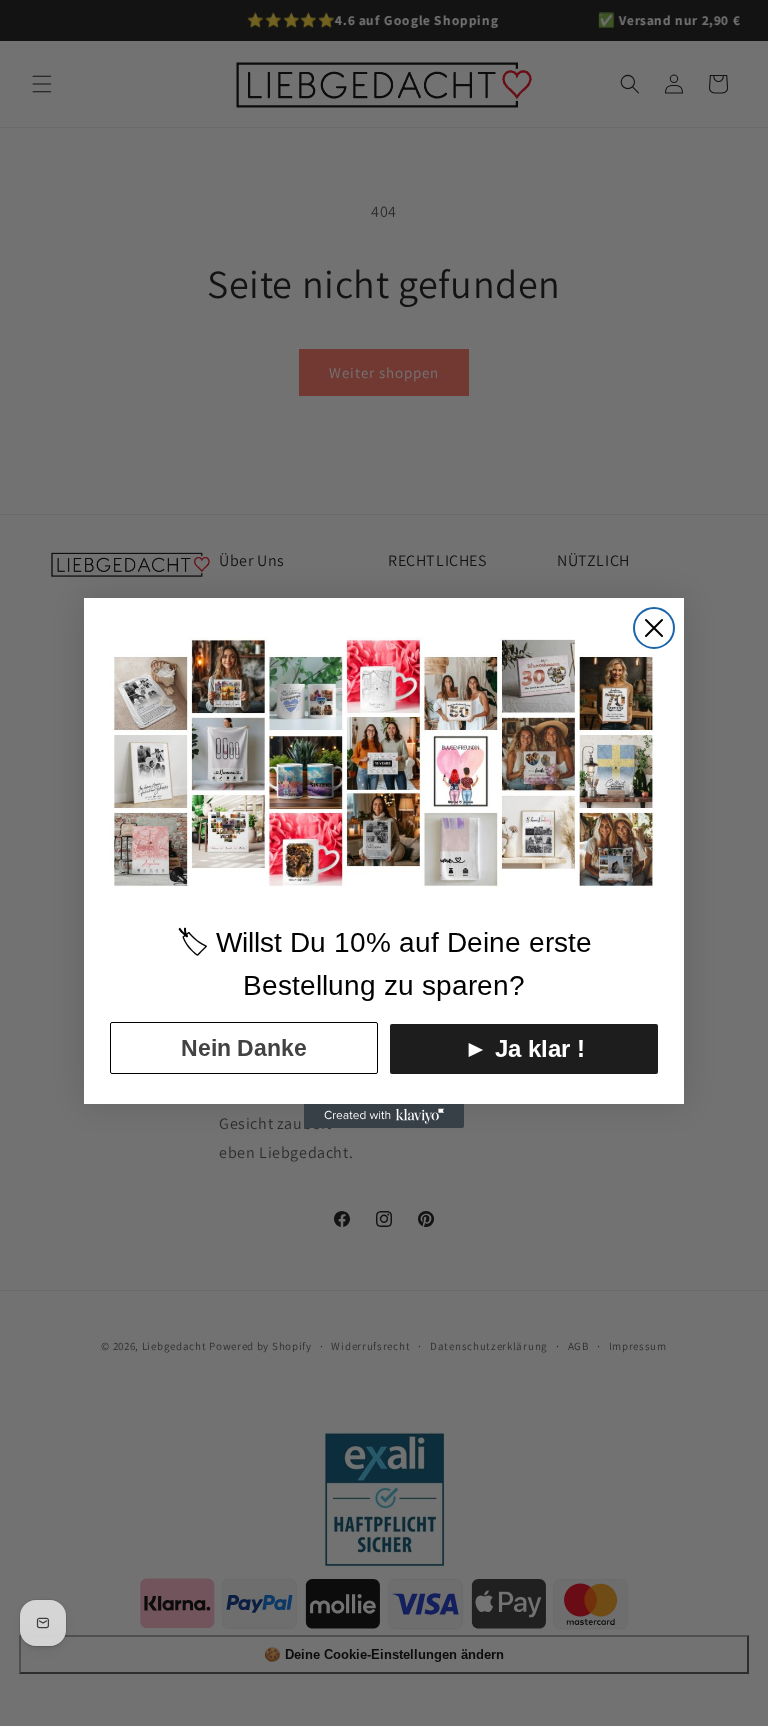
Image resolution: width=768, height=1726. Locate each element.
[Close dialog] (654, 628)
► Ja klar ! (524, 1048)
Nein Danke (244, 1048)
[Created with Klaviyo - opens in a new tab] (384, 1116)
